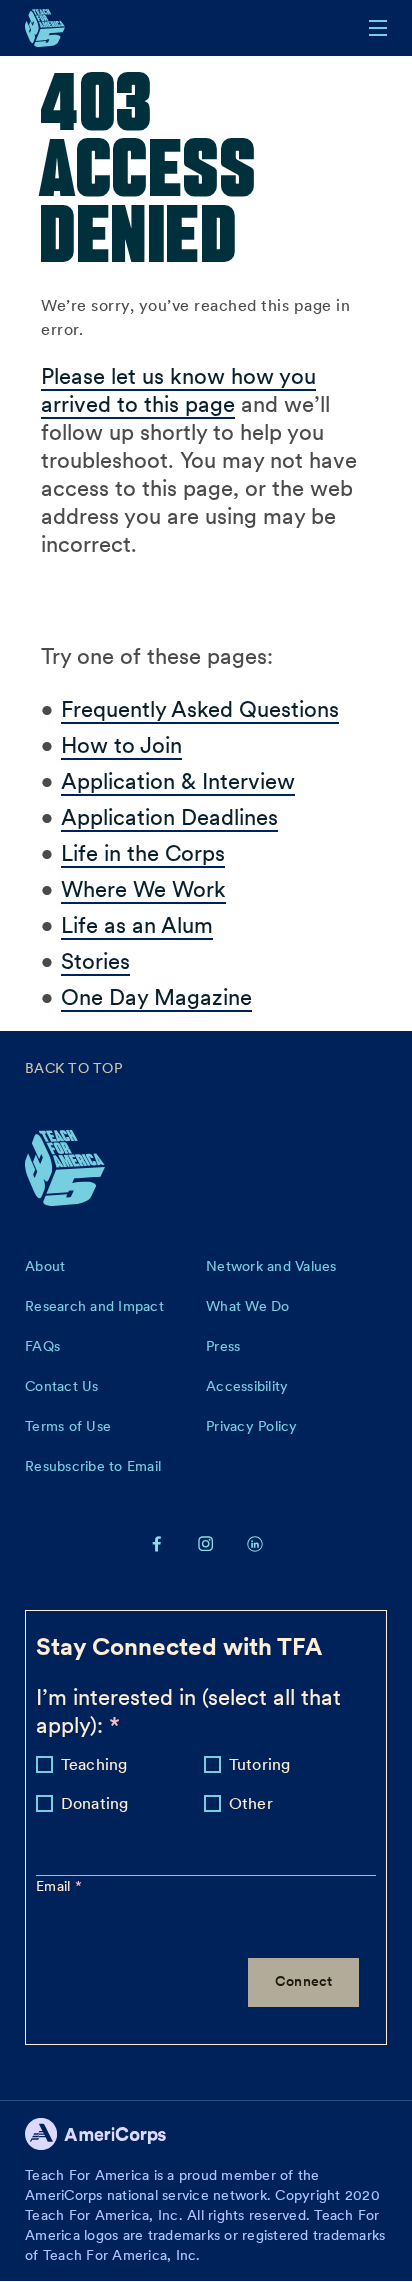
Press (223, 1346)
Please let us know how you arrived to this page (178, 390)
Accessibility (247, 1386)
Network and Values (271, 1266)
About (45, 1266)
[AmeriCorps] (107, 2139)
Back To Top (73, 1068)
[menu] (378, 28)
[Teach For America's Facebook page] (157, 1543)
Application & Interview (178, 781)
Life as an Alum (137, 925)
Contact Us (62, 1386)
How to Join (121, 745)
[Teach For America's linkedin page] (255, 1543)
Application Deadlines (169, 817)
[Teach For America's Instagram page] (206, 1543)
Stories (95, 961)
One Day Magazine (156, 997)
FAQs (42, 1346)
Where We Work (143, 889)
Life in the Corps (143, 853)
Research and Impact (94, 1306)
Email (55, 1886)
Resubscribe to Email (93, 1466)
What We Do (248, 1306)
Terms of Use (68, 1426)
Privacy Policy (252, 1426)
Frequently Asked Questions (200, 709)
